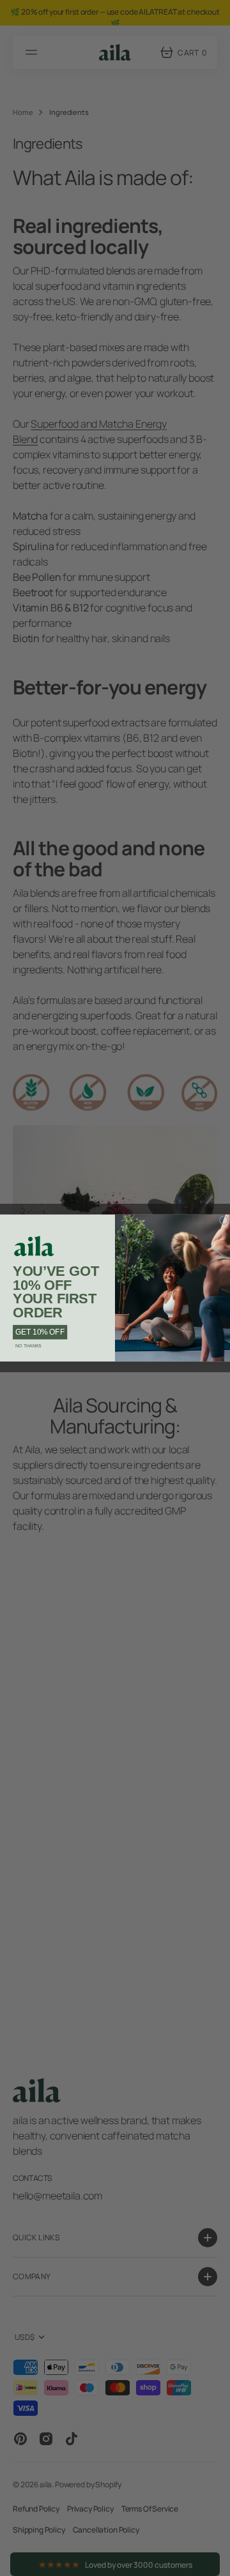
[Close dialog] (225, 1221)
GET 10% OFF (40, 1332)
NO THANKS (28, 1345)
